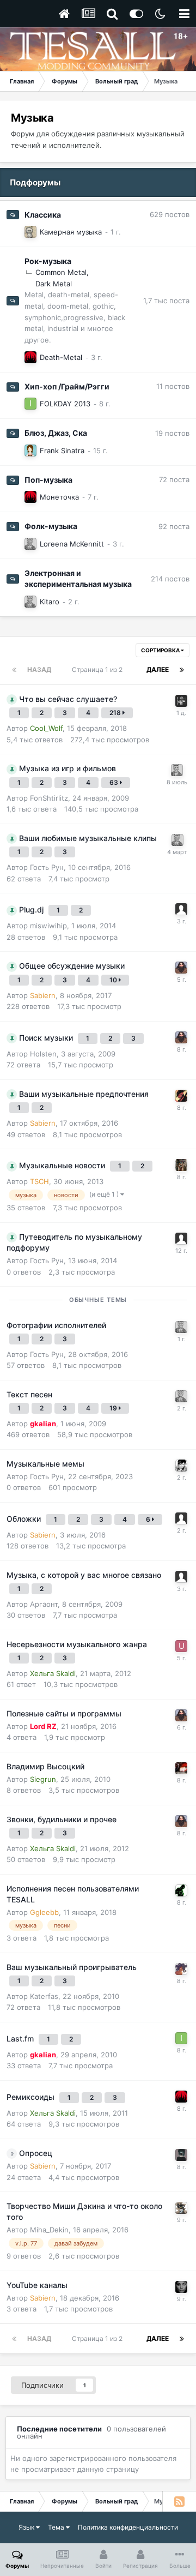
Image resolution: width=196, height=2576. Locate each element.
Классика (43, 215)
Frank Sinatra (62, 451)
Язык (27, 2527)
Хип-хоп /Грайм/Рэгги (67, 386)
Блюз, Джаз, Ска (56, 433)
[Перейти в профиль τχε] (181, 701)
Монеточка (59, 497)
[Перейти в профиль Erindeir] (30, 544)
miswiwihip (48, 926)
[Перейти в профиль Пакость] (181, 1969)
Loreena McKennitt (72, 544)
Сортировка (161, 650)
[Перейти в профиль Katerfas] (30, 451)
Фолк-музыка (51, 526)
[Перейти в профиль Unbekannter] (181, 1646)
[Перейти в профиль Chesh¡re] (181, 1165)
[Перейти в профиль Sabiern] (30, 357)
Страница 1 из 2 (99, 669)
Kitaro (50, 602)
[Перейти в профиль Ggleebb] (181, 1890)
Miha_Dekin (49, 2230)
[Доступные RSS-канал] (179, 2501)
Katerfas (44, 1996)
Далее (158, 669)
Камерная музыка (71, 232)
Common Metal (61, 272)
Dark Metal (54, 284)
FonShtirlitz (49, 798)
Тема (57, 2527)
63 (115, 782)
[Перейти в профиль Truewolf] (181, 2208)
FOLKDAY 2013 (65, 404)
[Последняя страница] (182, 670)
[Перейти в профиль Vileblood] (181, 1096)
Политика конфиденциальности (128, 2527)
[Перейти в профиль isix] (30, 404)
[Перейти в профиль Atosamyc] (181, 1466)
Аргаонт (44, 1604)
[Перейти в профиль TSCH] (30, 232)
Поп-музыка (48, 480)
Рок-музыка (48, 261)
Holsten (43, 1054)
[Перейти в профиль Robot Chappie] (181, 1768)
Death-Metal (61, 357)
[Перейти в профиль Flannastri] (181, 2287)
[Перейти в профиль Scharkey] (181, 2155)
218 (116, 713)
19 (114, 1408)
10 (114, 980)
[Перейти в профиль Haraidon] (181, 968)
